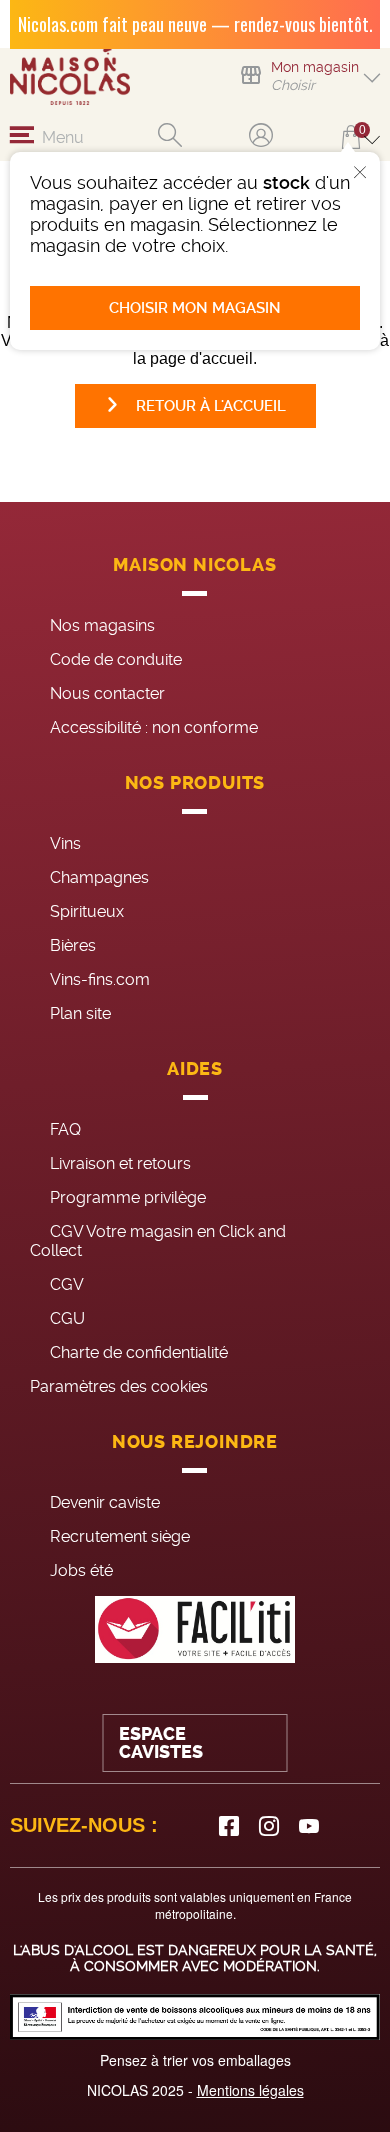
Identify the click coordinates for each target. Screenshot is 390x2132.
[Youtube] (309, 1826)
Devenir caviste (105, 1502)
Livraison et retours (120, 1163)
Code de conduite (116, 659)
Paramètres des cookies (119, 1386)
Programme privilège (128, 1197)
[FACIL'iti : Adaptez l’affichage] (195, 1629)
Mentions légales (250, 2090)
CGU (67, 1318)
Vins (65, 843)
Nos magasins (102, 625)
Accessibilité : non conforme (154, 727)
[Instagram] (269, 1826)
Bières (73, 945)
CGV (67, 1284)
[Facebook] (229, 1826)
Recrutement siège (120, 1536)
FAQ (65, 1129)
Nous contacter (107, 693)
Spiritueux (87, 911)
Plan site (80, 1013)
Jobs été (81, 1570)
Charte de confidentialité (139, 1352)
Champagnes (99, 877)
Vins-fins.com (100, 979)
